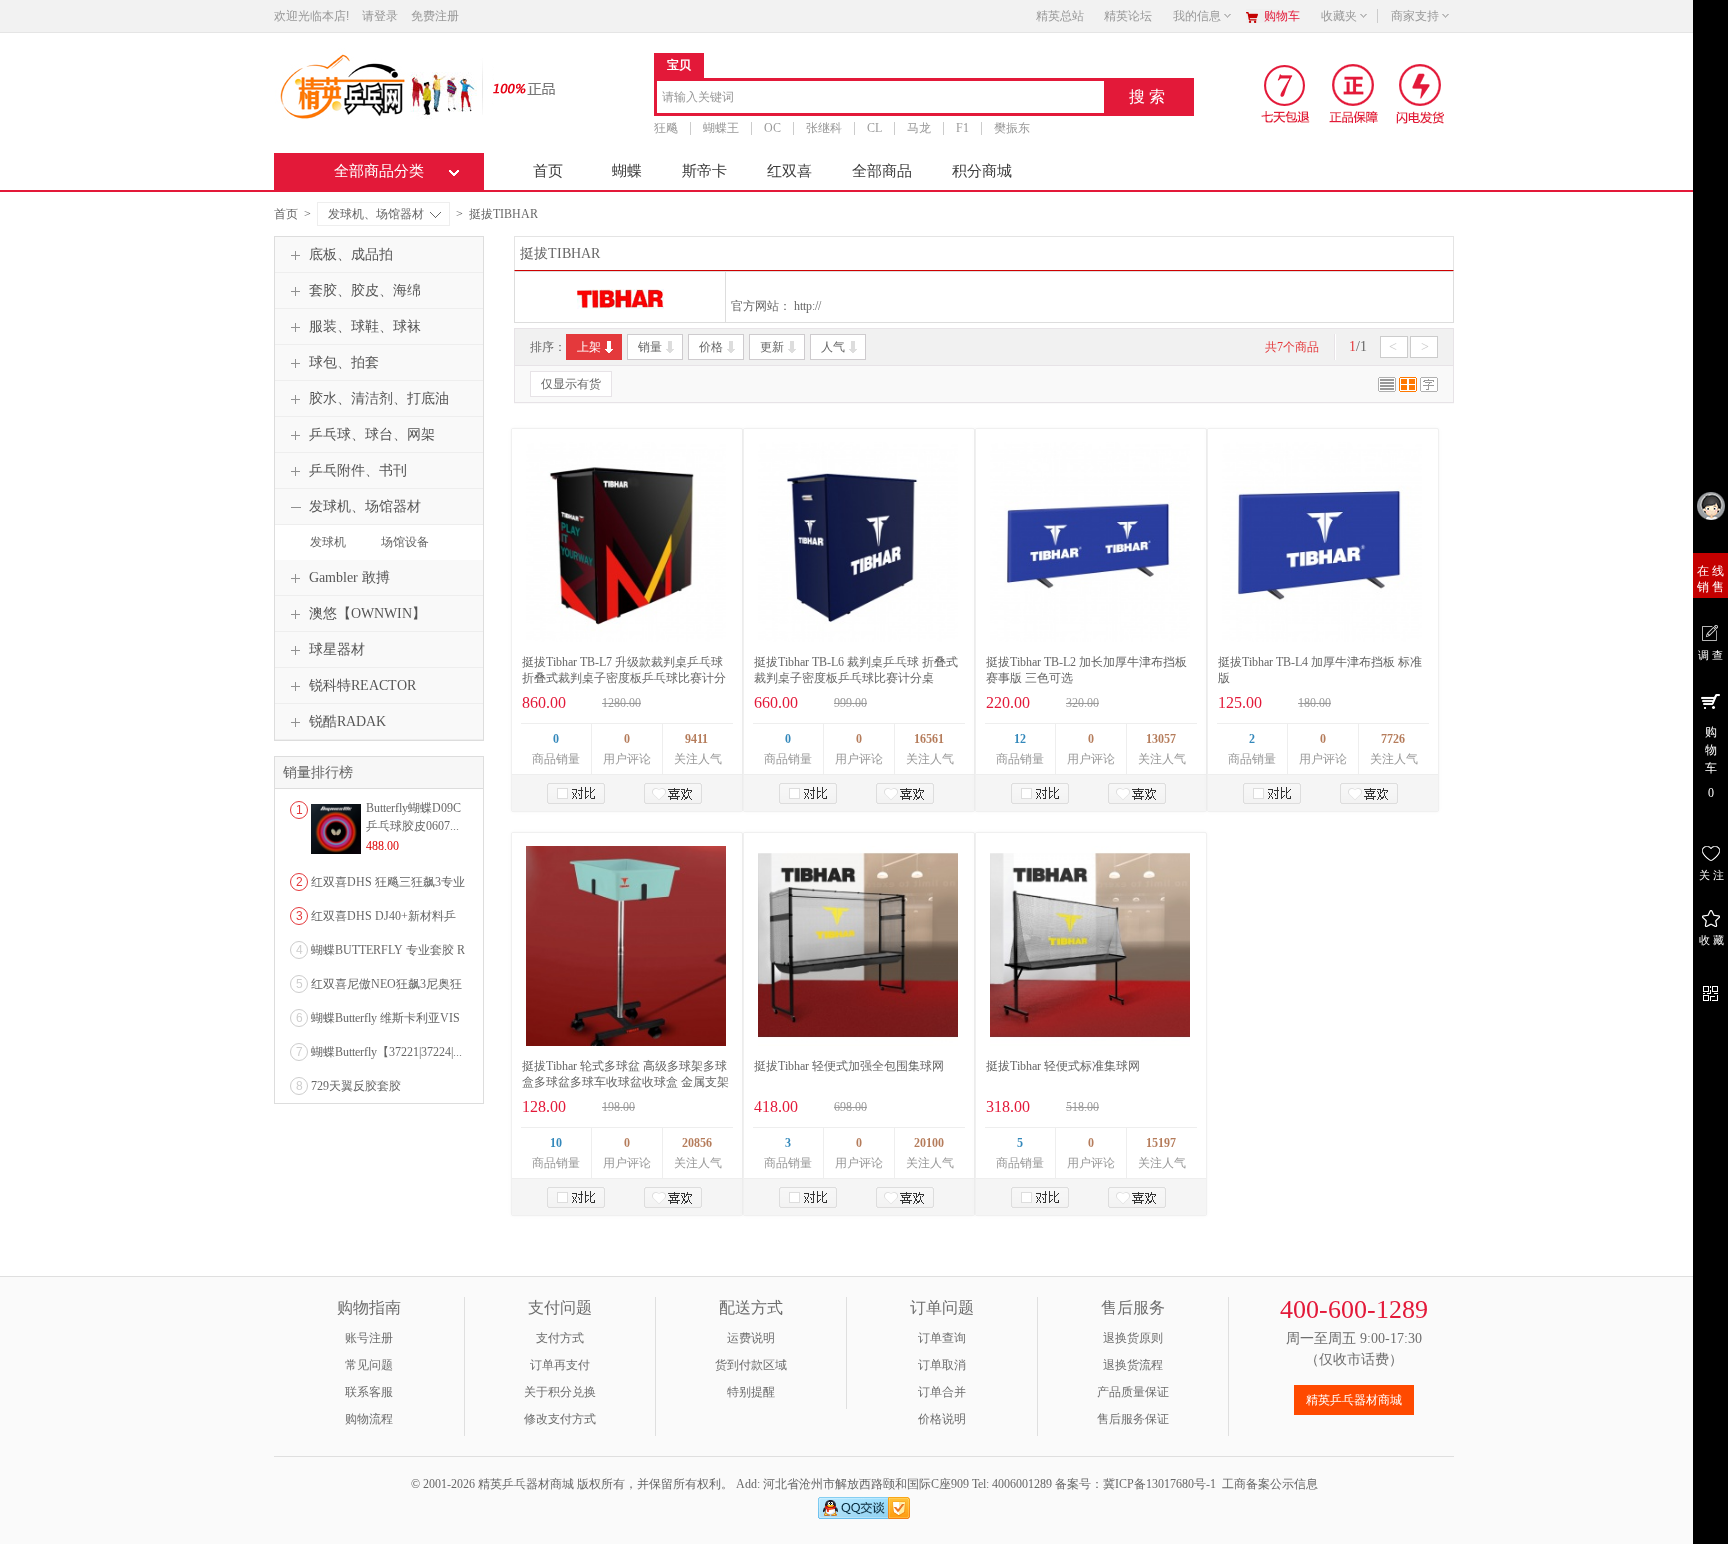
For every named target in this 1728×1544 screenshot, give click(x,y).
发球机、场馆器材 (376, 214)
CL (874, 128)
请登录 (380, 16)
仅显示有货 (571, 384)
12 (1020, 739)
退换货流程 (1133, 1365)
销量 (650, 347)
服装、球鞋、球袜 (365, 326)
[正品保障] (518, 87)
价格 (711, 347)
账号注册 (369, 1338)
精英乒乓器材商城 (1354, 1400)
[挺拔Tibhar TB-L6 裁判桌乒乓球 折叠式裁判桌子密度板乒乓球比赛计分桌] (858, 542)
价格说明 (942, 1419)
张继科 (824, 128)
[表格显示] (1408, 388)
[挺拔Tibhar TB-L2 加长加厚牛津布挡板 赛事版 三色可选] (1090, 542)
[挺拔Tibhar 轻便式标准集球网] (1090, 946)
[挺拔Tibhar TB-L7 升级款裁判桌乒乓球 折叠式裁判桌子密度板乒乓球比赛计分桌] (626, 542)
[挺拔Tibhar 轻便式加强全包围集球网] (858, 946)
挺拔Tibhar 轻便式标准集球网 (1063, 1066)
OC (772, 128)
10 (556, 1143)
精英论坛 (1128, 16)
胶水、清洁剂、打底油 (379, 398)
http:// (807, 306)
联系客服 (369, 1392)
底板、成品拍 (351, 254)
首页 (548, 171)
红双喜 (789, 171)
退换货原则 (1133, 1338)
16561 (929, 739)
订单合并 (942, 1392)
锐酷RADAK (347, 721)
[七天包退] (1287, 93)
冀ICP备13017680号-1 (1159, 1484)
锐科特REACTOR (362, 685)
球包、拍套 (344, 362)
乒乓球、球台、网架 (372, 434)
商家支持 (1415, 16)
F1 (962, 128)
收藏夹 (1339, 16)
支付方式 (560, 1338)
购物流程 (369, 1419)
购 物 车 (1711, 762)
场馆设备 (405, 542)
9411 (696, 739)
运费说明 (751, 1338)
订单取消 (942, 1365)
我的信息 (1197, 16)
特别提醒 (751, 1392)
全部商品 (882, 171)
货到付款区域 (751, 1365)
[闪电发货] (1420, 93)
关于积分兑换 (560, 1392)
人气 (833, 347)
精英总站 (1060, 16)
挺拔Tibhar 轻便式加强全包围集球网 (849, 1066)
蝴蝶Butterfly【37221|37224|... (386, 1052)
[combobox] (880, 98)
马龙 (919, 128)
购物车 (1282, 16)
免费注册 (435, 16)
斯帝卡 (704, 171)
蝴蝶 (627, 171)
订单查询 (942, 1338)
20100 (929, 1143)
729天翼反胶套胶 (356, 1086)
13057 (1161, 739)
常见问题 (369, 1365)
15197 (1161, 1143)
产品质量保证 (1133, 1392)
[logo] (376, 85)
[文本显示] (1429, 388)
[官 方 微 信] (1710, 990)
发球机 (328, 542)
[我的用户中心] (1710, 505)
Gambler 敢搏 (349, 577)
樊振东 (1012, 128)
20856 (697, 1143)
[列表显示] (1387, 388)
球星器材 (337, 649)
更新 (772, 347)
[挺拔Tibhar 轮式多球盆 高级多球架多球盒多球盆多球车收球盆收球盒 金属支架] (626, 946)
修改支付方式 (560, 1419)
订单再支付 (560, 1365)
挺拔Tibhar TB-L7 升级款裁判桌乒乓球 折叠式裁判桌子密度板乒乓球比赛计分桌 (624, 678)
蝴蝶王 (721, 128)
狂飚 (666, 128)
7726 (1393, 739)
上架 (589, 347)
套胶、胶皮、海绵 (365, 290)
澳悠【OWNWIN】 (367, 613)
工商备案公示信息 (1270, 1484)
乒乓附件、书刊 (358, 470)
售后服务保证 (1133, 1419)
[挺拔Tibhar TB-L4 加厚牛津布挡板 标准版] (1322, 542)
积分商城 (982, 171)
